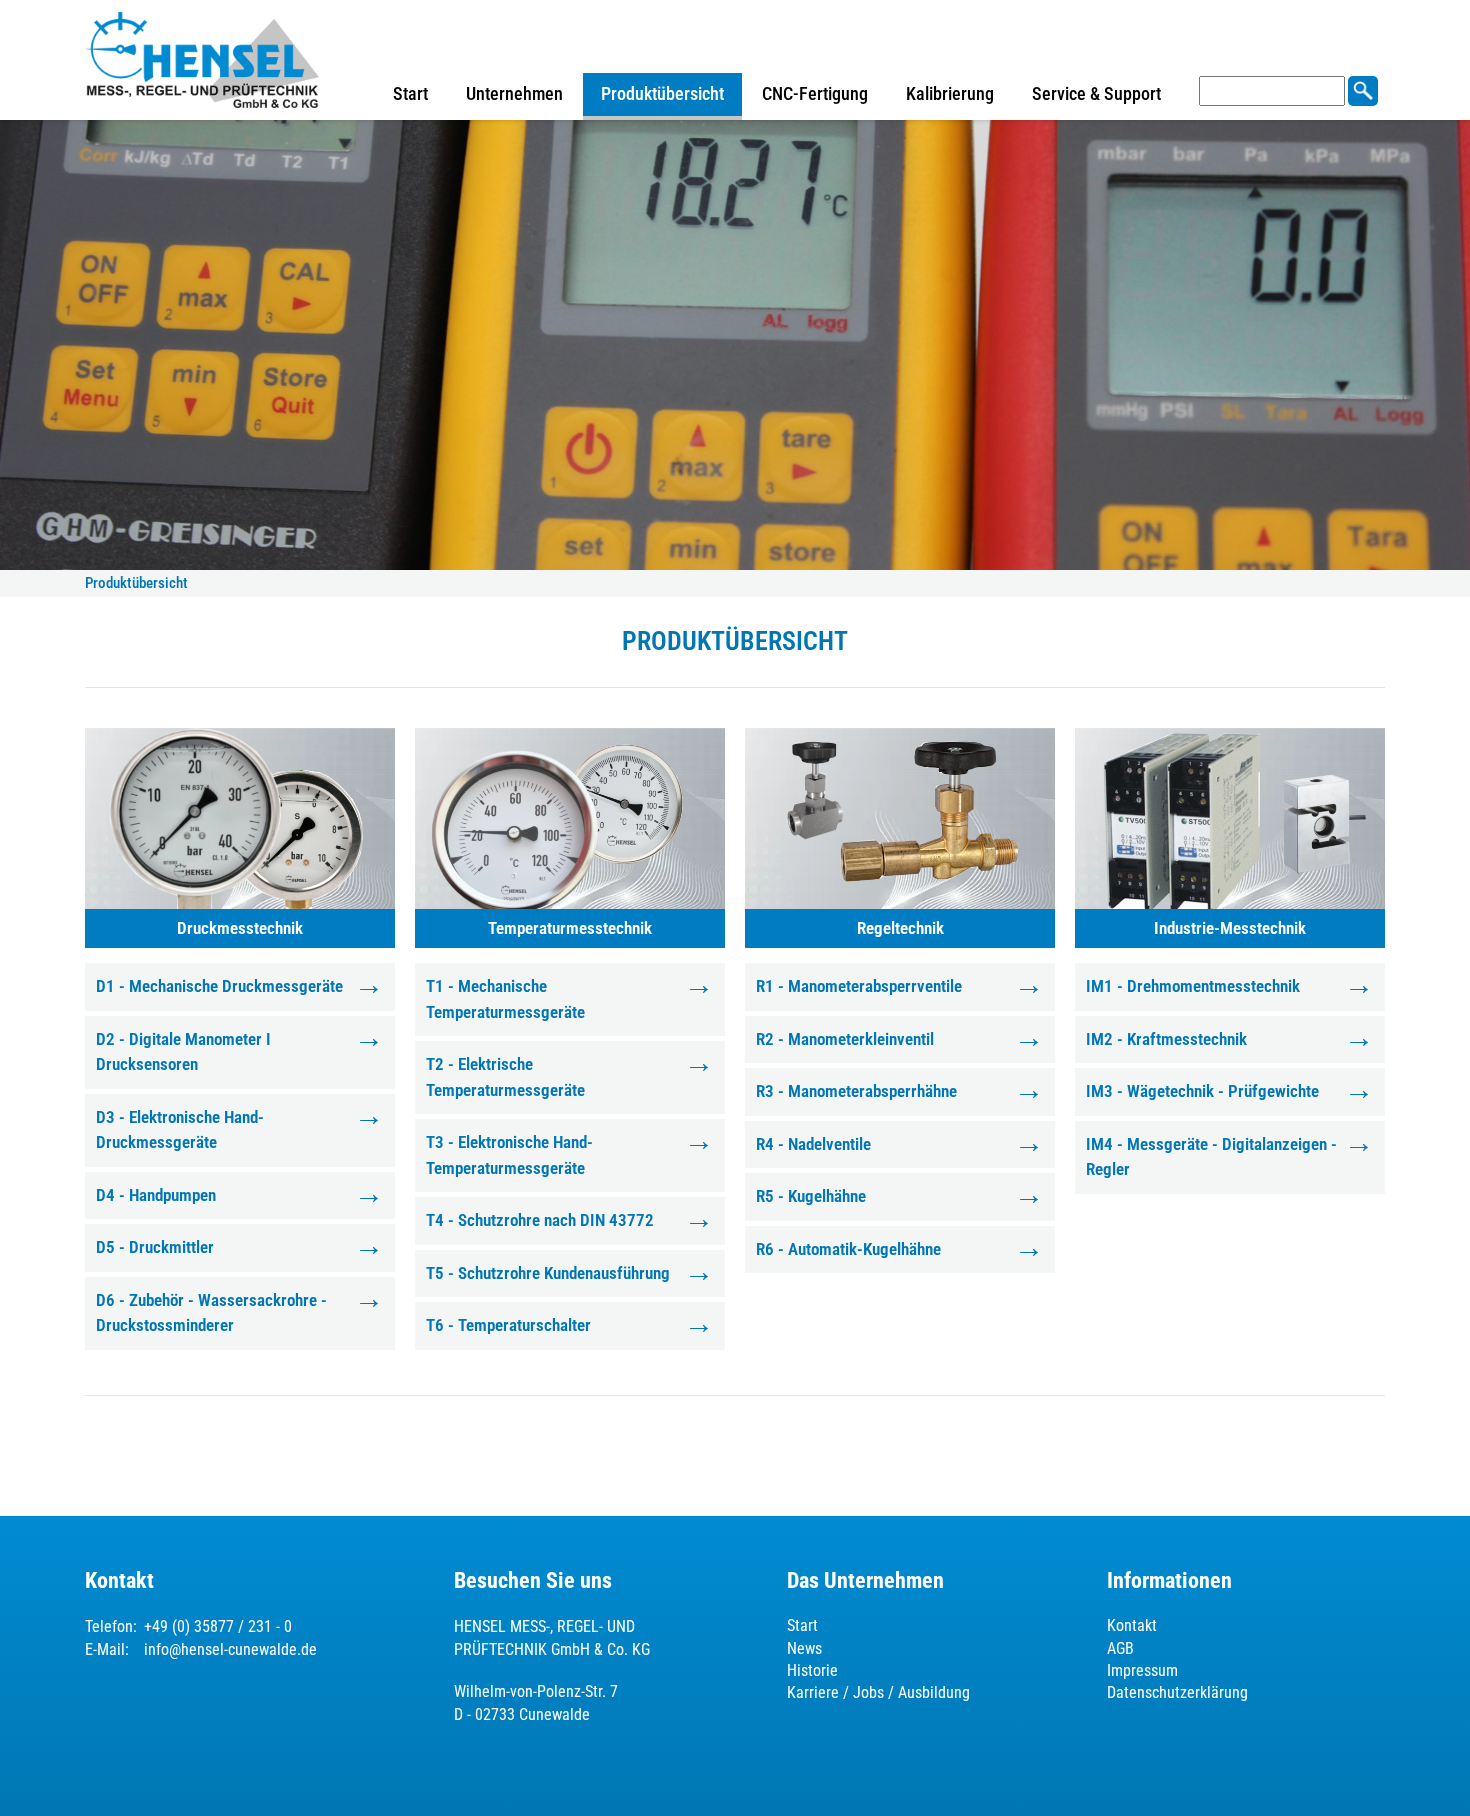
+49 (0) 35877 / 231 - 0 (218, 1626)
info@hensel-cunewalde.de (230, 1649)
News (804, 1648)
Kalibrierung (950, 93)
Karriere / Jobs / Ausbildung (878, 1692)
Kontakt (1132, 1625)
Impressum (1142, 1670)
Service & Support (1096, 93)
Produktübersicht (662, 93)
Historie (812, 1670)
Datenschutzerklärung (1177, 1692)
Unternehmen (514, 93)
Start (410, 93)
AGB (1120, 1648)
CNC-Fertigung (815, 93)
